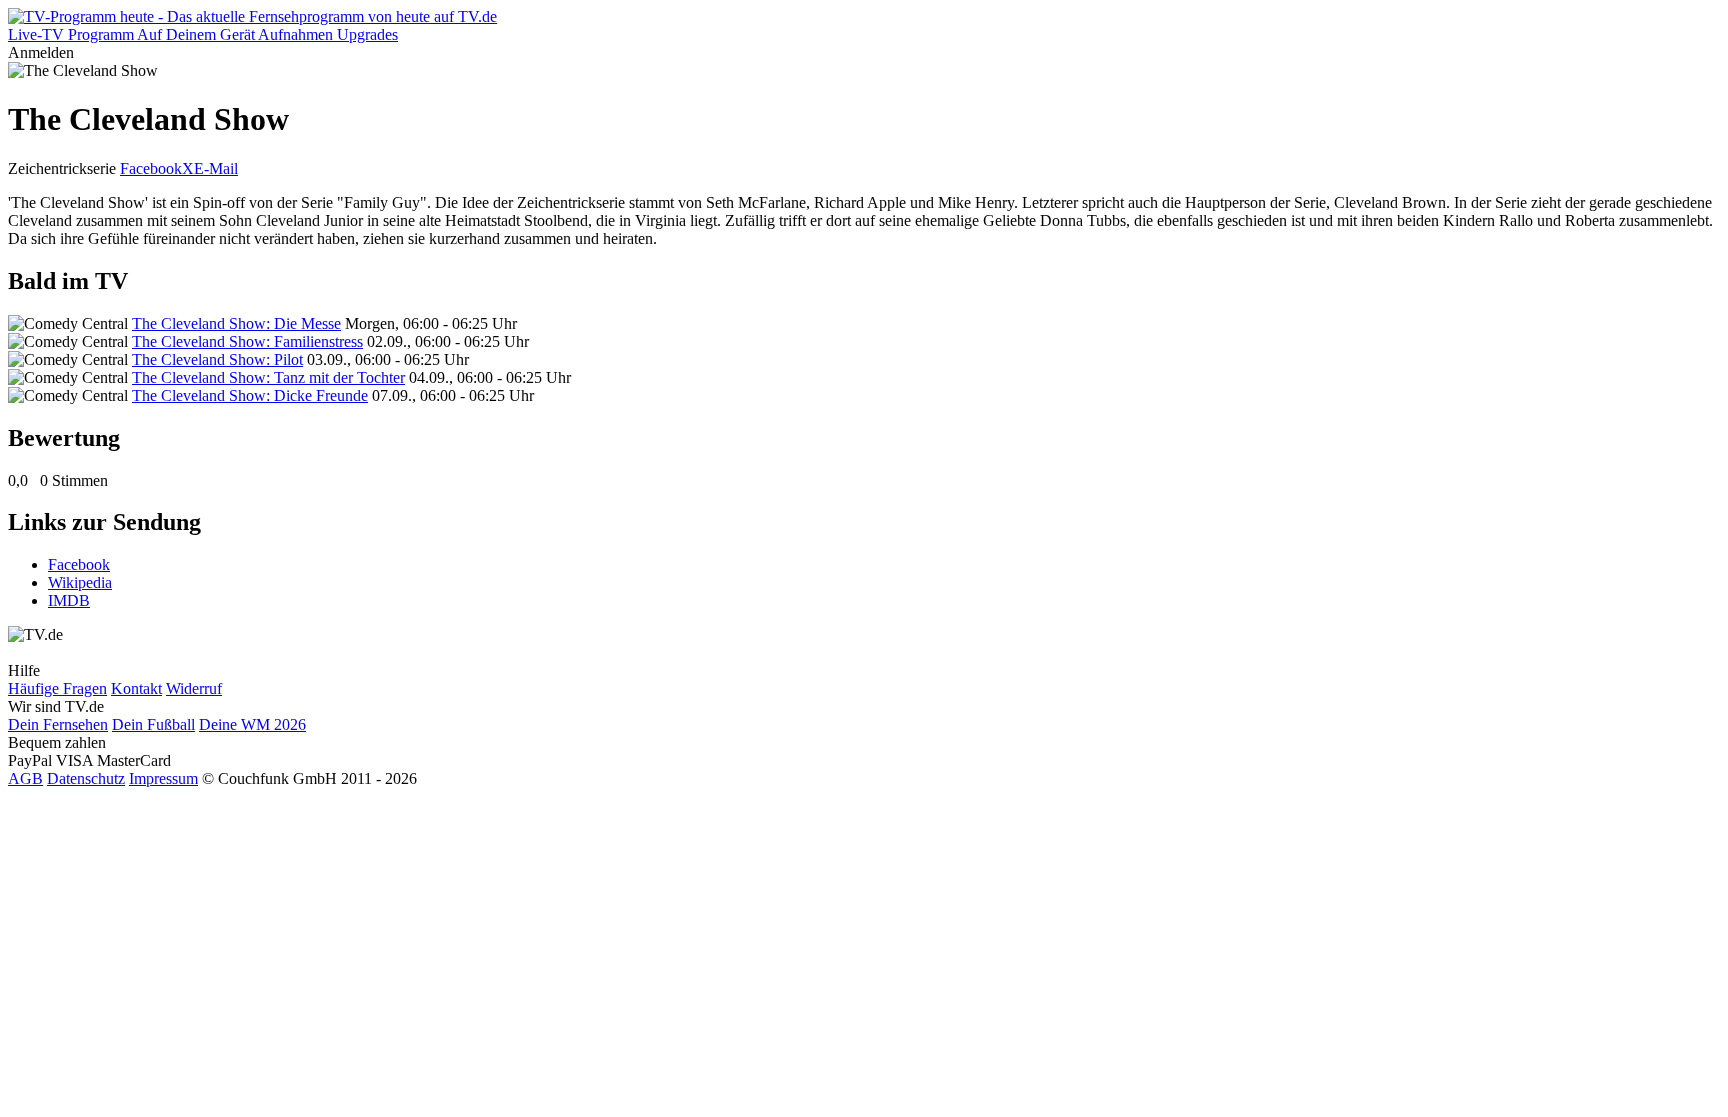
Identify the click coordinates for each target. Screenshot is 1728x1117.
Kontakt (136, 688)
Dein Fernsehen (58, 724)
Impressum (163, 778)
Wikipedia (80, 582)
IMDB (69, 600)
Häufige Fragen (57, 688)
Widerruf (194, 688)
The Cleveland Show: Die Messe (236, 323)
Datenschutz (86, 778)
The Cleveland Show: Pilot (217, 359)
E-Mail (216, 168)
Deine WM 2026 (252, 724)
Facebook (151, 168)
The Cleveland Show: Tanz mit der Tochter (268, 377)
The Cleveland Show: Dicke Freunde (250, 395)
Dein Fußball (153, 724)
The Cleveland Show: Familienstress (247, 341)
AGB (25, 778)
